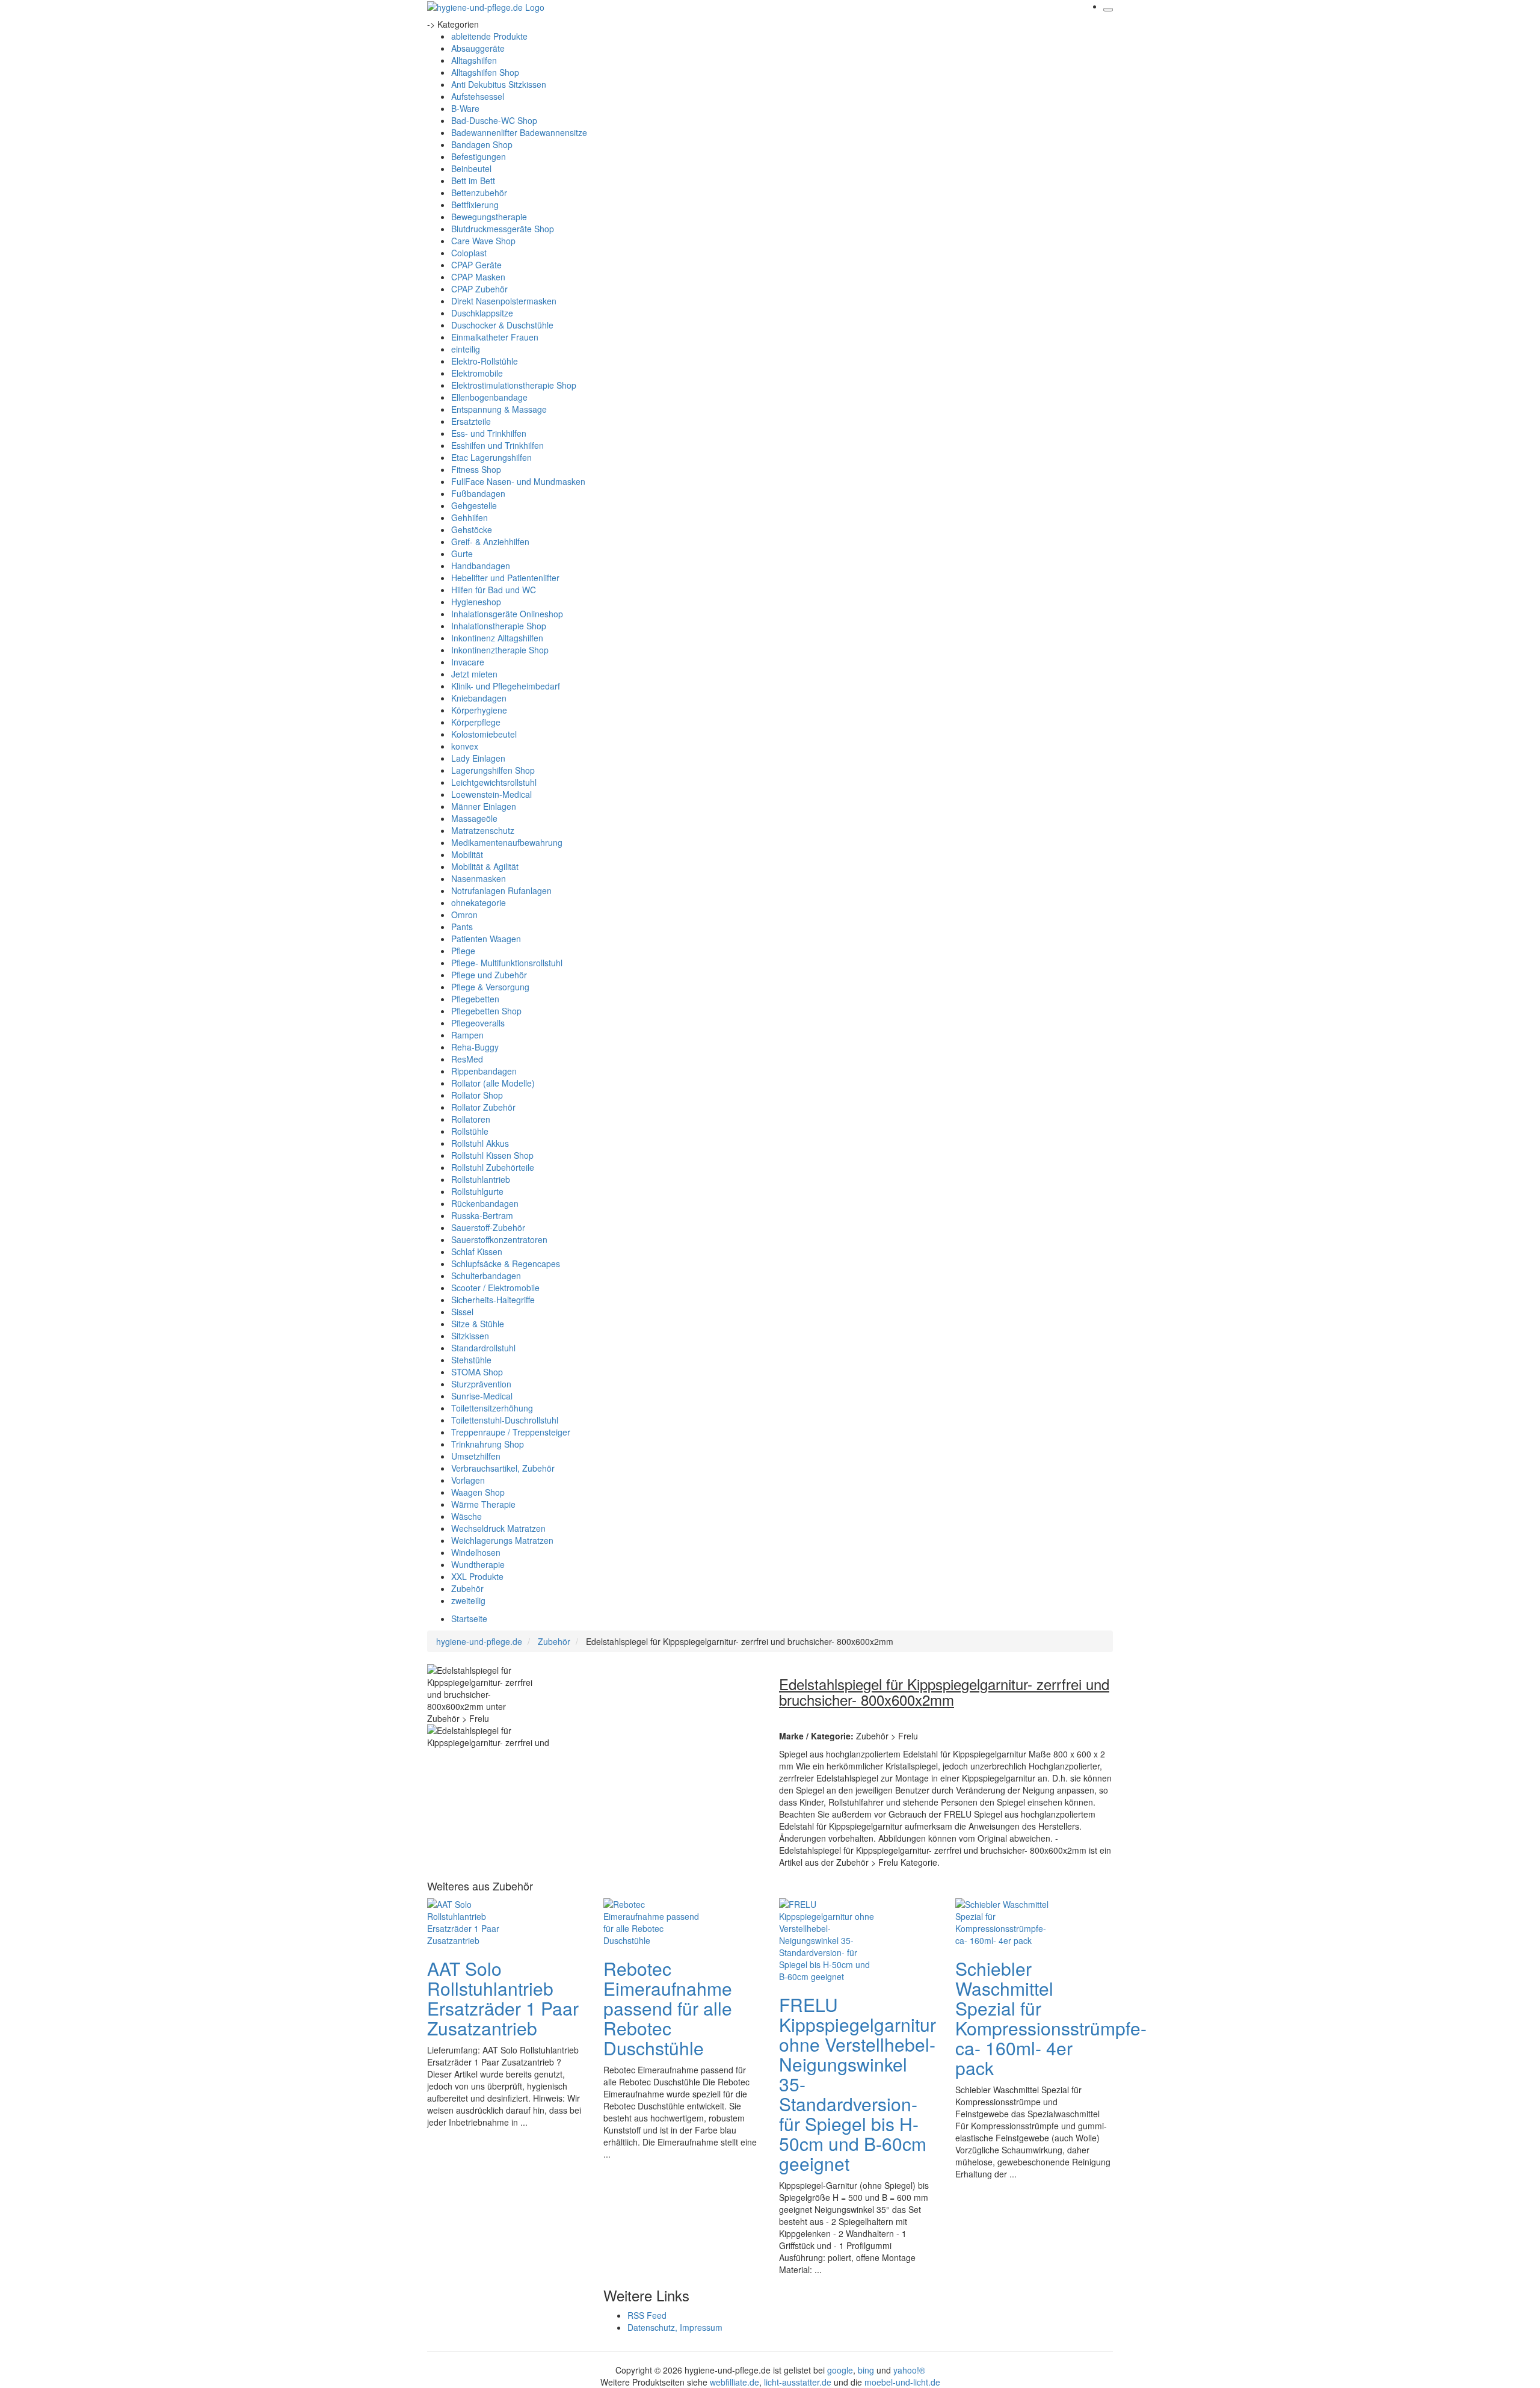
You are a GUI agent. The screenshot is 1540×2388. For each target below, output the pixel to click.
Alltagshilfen (474, 60)
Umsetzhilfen (476, 1456)
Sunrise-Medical (482, 1396)
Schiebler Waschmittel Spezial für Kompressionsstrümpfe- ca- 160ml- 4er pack (1051, 2018)
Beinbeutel (471, 168)
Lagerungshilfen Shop (493, 770)
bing (866, 2370)
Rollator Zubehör (483, 1107)
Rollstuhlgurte (477, 1191)
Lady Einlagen (478, 758)
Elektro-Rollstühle (485, 361)
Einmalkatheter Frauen (495, 337)
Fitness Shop (476, 469)
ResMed (467, 1059)
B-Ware (465, 108)
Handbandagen (481, 566)
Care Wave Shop (483, 241)
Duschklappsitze (482, 313)
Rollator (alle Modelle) (493, 1083)
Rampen (467, 1035)
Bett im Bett (473, 180)
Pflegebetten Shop (486, 1011)
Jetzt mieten (474, 674)
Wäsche (467, 1516)
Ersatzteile (471, 421)
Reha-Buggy (475, 1047)
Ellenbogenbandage (489, 397)
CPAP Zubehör (479, 289)
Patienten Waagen (486, 939)
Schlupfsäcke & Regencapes (506, 1263)
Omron (464, 915)
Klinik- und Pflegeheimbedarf (506, 686)
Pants (462, 927)
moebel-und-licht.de (902, 2382)
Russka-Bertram (482, 1215)
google (840, 2370)
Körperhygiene (479, 710)
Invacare (468, 662)
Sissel (462, 1312)
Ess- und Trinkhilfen (489, 433)
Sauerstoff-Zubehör (488, 1227)
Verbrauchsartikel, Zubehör (503, 1468)
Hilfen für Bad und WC (494, 590)
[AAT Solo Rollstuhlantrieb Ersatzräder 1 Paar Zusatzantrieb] (475, 1921)
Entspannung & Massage (499, 409)
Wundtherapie (478, 1564)
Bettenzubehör (479, 193)
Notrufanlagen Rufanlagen (501, 890)
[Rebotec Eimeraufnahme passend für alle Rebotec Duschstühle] (651, 1921)
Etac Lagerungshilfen (491, 457)
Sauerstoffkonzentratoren (499, 1239)
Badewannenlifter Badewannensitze (519, 132)
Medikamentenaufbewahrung (507, 842)
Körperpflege (476, 722)
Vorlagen (468, 1480)
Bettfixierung (475, 205)
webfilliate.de (735, 2382)
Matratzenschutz (483, 830)
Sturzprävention (481, 1384)
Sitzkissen (470, 1336)
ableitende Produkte (489, 36)
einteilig (466, 349)
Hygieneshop (476, 602)
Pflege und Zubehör (489, 975)
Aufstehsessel (478, 96)
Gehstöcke (472, 529)
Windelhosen (476, 1552)
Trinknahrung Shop (488, 1444)
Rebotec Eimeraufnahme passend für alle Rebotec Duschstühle (668, 2008)
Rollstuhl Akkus (480, 1143)
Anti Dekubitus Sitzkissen (499, 84)
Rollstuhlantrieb (481, 1179)
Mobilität (467, 854)
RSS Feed (647, 2315)
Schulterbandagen (486, 1276)
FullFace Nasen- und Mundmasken (518, 481)
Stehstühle (471, 1360)
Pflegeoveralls (478, 1023)
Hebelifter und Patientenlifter (505, 578)
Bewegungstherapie (489, 217)
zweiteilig (468, 1600)
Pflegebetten (475, 999)
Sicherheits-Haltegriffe (493, 1300)
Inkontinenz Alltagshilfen (497, 638)
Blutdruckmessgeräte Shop (503, 229)
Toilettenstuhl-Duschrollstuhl (505, 1420)
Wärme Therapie (483, 1504)
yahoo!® (909, 2370)
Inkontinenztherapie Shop (500, 650)
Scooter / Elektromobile (495, 1288)
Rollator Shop (477, 1095)
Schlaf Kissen (477, 1251)
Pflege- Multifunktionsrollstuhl (507, 963)
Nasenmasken (479, 878)
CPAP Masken (478, 277)
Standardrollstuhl (483, 1348)
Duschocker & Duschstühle (502, 325)
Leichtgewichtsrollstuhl (494, 782)
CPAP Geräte (476, 265)
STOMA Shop (477, 1372)
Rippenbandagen (484, 1071)
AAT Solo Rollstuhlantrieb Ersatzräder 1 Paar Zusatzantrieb (503, 1998)
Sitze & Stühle (478, 1324)
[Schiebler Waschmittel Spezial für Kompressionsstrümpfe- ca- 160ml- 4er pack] (1003, 1921)
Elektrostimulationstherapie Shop (514, 385)
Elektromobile (477, 373)
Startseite (469, 1618)
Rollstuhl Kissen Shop (492, 1155)
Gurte (462, 554)
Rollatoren (471, 1119)
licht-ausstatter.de (798, 2382)
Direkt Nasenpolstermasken (504, 301)
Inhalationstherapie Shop (499, 626)
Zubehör (467, 1588)
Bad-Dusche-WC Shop (494, 120)
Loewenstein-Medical (491, 794)
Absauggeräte (478, 48)
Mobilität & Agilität (485, 866)
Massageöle (474, 818)
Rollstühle (470, 1131)
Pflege (463, 951)
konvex (465, 746)
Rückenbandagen (485, 1203)
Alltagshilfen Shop (485, 72)
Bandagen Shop (482, 144)
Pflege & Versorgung (490, 987)
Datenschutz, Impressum (675, 2327)
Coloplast (469, 253)
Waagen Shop (478, 1492)
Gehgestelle (474, 505)
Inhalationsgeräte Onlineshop (507, 614)
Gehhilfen (470, 517)
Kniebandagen (479, 698)
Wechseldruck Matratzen (498, 1528)
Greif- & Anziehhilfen (490, 541)
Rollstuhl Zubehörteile (493, 1167)
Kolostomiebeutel (484, 734)
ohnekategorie (479, 902)
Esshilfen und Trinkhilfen (497, 445)
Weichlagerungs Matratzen (502, 1540)
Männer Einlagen (484, 806)
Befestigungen (479, 156)
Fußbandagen (478, 493)
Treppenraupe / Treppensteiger (511, 1432)
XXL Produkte (477, 1576)
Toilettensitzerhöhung (492, 1408)
